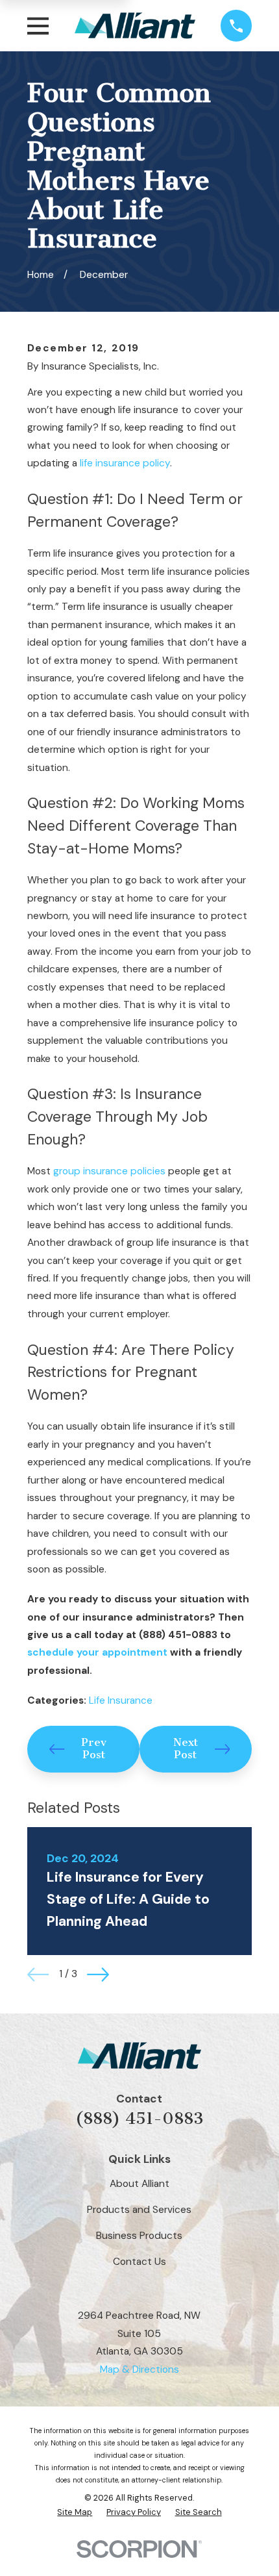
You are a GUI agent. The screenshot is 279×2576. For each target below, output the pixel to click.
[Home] (135, 26)
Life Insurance (121, 1700)
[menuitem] (75, 2513)
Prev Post (94, 1749)
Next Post (186, 1749)
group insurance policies (109, 1171)
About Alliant (139, 2184)
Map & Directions (139, 2369)
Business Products (139, 2236)
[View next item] (98, 1975)
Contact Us (139, 2262)
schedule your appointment (97, 1652)
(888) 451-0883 (139, 2118)
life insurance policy (125, 463)
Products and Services (139, 2210)
